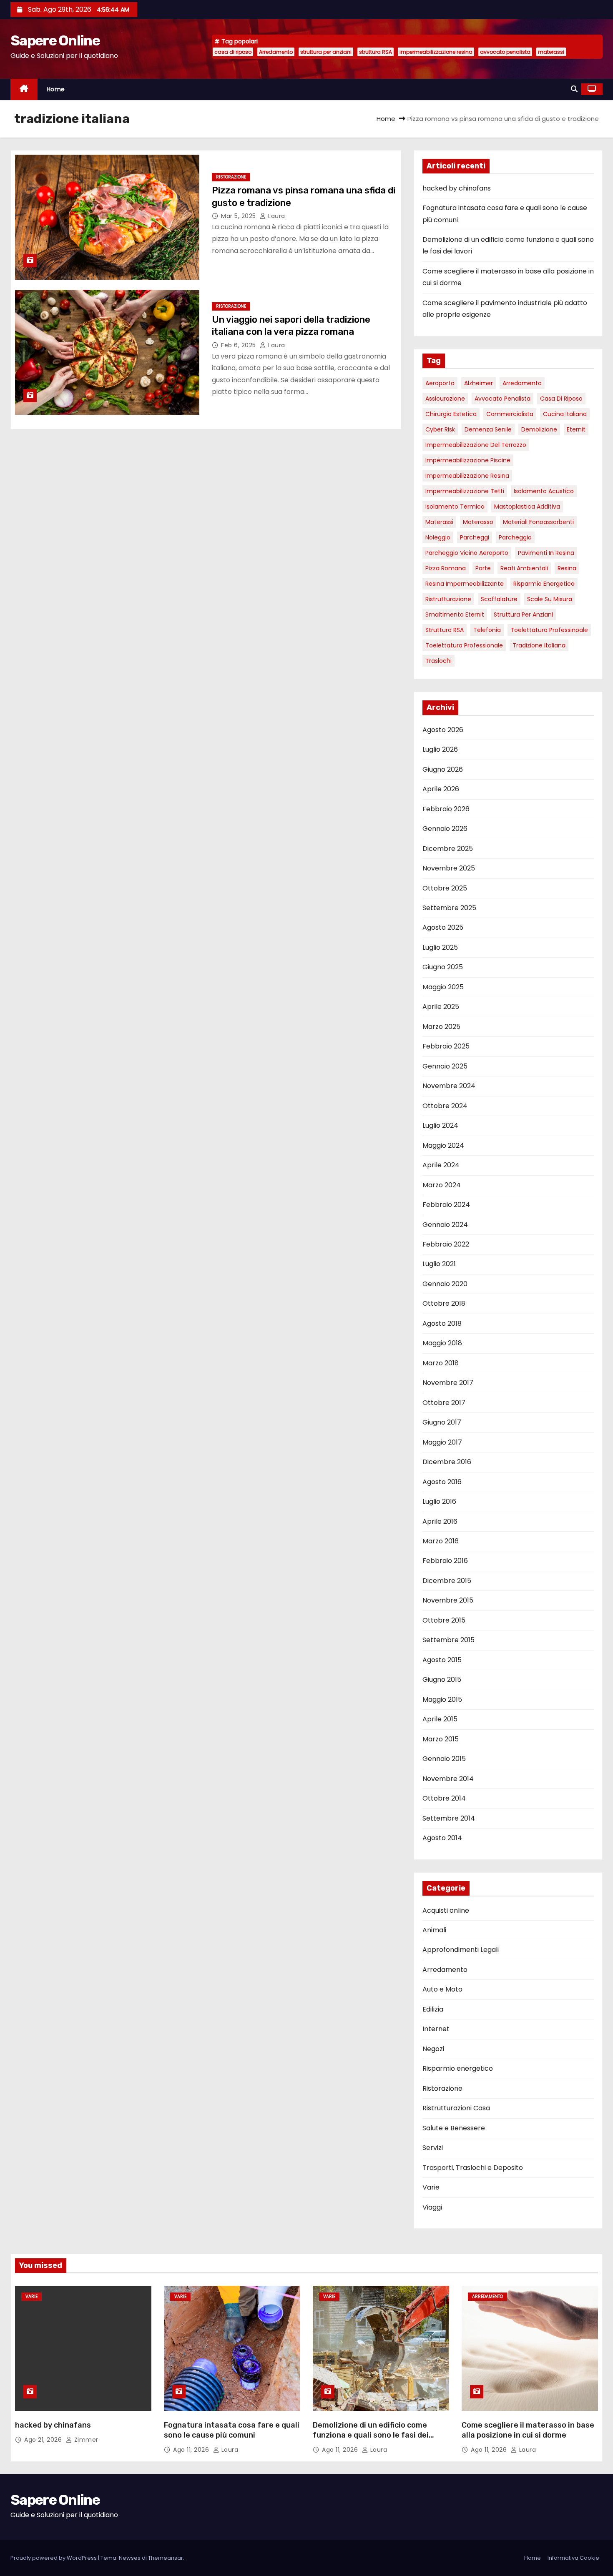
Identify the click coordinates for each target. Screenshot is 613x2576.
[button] (574, 89)
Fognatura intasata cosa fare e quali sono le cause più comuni (232, 2430)
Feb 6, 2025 (239, 345)
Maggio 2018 (442, 1343)
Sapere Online (55, 41)
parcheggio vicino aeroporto (467, 553)
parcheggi (475, 537)
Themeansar (166, 2558)
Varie (431, 2187)
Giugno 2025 (443, 967)
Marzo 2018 (441, 1363)
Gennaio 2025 (445, 1066)
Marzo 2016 (441, 1541)
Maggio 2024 (443, 1145)
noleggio (438, 537)
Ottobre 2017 (444, 1403)
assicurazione (445, 399)
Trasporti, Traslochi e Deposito (473, 2168)
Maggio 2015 (442, 1699)
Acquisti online (446, 1910)
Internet (436, 2029)
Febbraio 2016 (445, 1561)
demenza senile (488, 429)
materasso (478, 522)
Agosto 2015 (442, 1660)
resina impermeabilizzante (465, 584)
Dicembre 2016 (447, 1462)
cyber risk (440, 429)
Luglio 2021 (439, 1264)
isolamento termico (455, 507)
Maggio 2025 (443, 987)
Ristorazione (231, 177)
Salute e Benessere (454, 2128)
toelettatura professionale (464, 645)
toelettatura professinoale (549, 630)
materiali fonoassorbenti (538, 522)
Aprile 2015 (440, 1719)
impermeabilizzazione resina (436, 52)
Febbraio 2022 (446, 1244)
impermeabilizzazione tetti (465, 491)
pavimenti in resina (546, 553)
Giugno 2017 (442, 1422)
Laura (276, 216)
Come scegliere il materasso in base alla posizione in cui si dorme (528, 2430)
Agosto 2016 (442, 1482)
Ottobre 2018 (444, 1303)
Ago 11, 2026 (192, 2450)
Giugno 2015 (442, 1679)
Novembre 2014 (448, 1779)
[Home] (24, 89)
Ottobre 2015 (444, 1620)
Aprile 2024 (441, 1165)
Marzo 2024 (442, 1185)
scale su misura (550, 599)
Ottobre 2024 (445, 1106)
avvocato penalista (505, 52)
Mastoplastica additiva (527, 507)
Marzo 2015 (441, 1739)
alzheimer (479, 383)
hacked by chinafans (457, 188)
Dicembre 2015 (447, 1581)
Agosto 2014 (442, 1838)
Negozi (433, 2049)
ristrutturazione (448, 599)
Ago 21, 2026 (44, 2440)
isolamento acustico (544, 491)
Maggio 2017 (442, 1442)
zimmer (85, 2440)
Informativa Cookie (573, 2558)
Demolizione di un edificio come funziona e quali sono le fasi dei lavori (371, 2435)
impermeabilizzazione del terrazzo (476, 445)
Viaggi (432, 2207)
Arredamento (276, 52)
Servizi (433, 2148)
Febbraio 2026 (446, 809)
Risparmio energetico (544, 584)
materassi (551, 52)
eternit (576, 429)
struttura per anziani (326, 52)
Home (56, 89)
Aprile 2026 (441, 789)
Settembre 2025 (449, 908)
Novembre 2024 (449, 1086)
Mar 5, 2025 (239, 216)
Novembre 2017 (448, 1383)
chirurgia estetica (451, 414)
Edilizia (433, 2009)
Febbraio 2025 (446, 1046)
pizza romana (446, 568)
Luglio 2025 (440, 947)
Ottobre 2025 (445, 888)
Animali (434, 1930)
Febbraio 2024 (446, 1205)
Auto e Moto (442, 1989)
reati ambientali (524, 568)
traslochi (438, 661)
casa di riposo (233, 52)
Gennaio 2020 (445, 1284)
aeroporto (440, 383)
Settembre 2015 (448, 1640)
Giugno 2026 (443, 769)
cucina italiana (565, 414)
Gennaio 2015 (444, 1759)
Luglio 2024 (440, 1125)
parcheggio (515, 537)
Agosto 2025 (443, 927)
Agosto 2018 (442, 1323)
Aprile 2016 (440, 1521)
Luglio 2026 (440, 749)
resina (567, 568)
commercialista (510, 414)
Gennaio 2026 (445, 829)
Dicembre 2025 (448, 849)
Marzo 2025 (441, 1027)
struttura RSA (376, 52)
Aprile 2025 (441, 1007)
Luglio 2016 (439, 1501)
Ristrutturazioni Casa (456, 2108)
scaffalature (499, 599)
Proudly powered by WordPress (54, 2558)
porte (483, 568)
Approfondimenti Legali (461, 1950)
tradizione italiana (539, 645)
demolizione (539, 429)
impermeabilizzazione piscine (468, 460)
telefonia (487, 630)
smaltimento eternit (455, 615)
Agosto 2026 (443, 730)
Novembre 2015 (448, 1600)
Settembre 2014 (449, 1818)
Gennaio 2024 (445, 1225)
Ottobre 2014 (444, 1798)
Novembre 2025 (449, 868)
